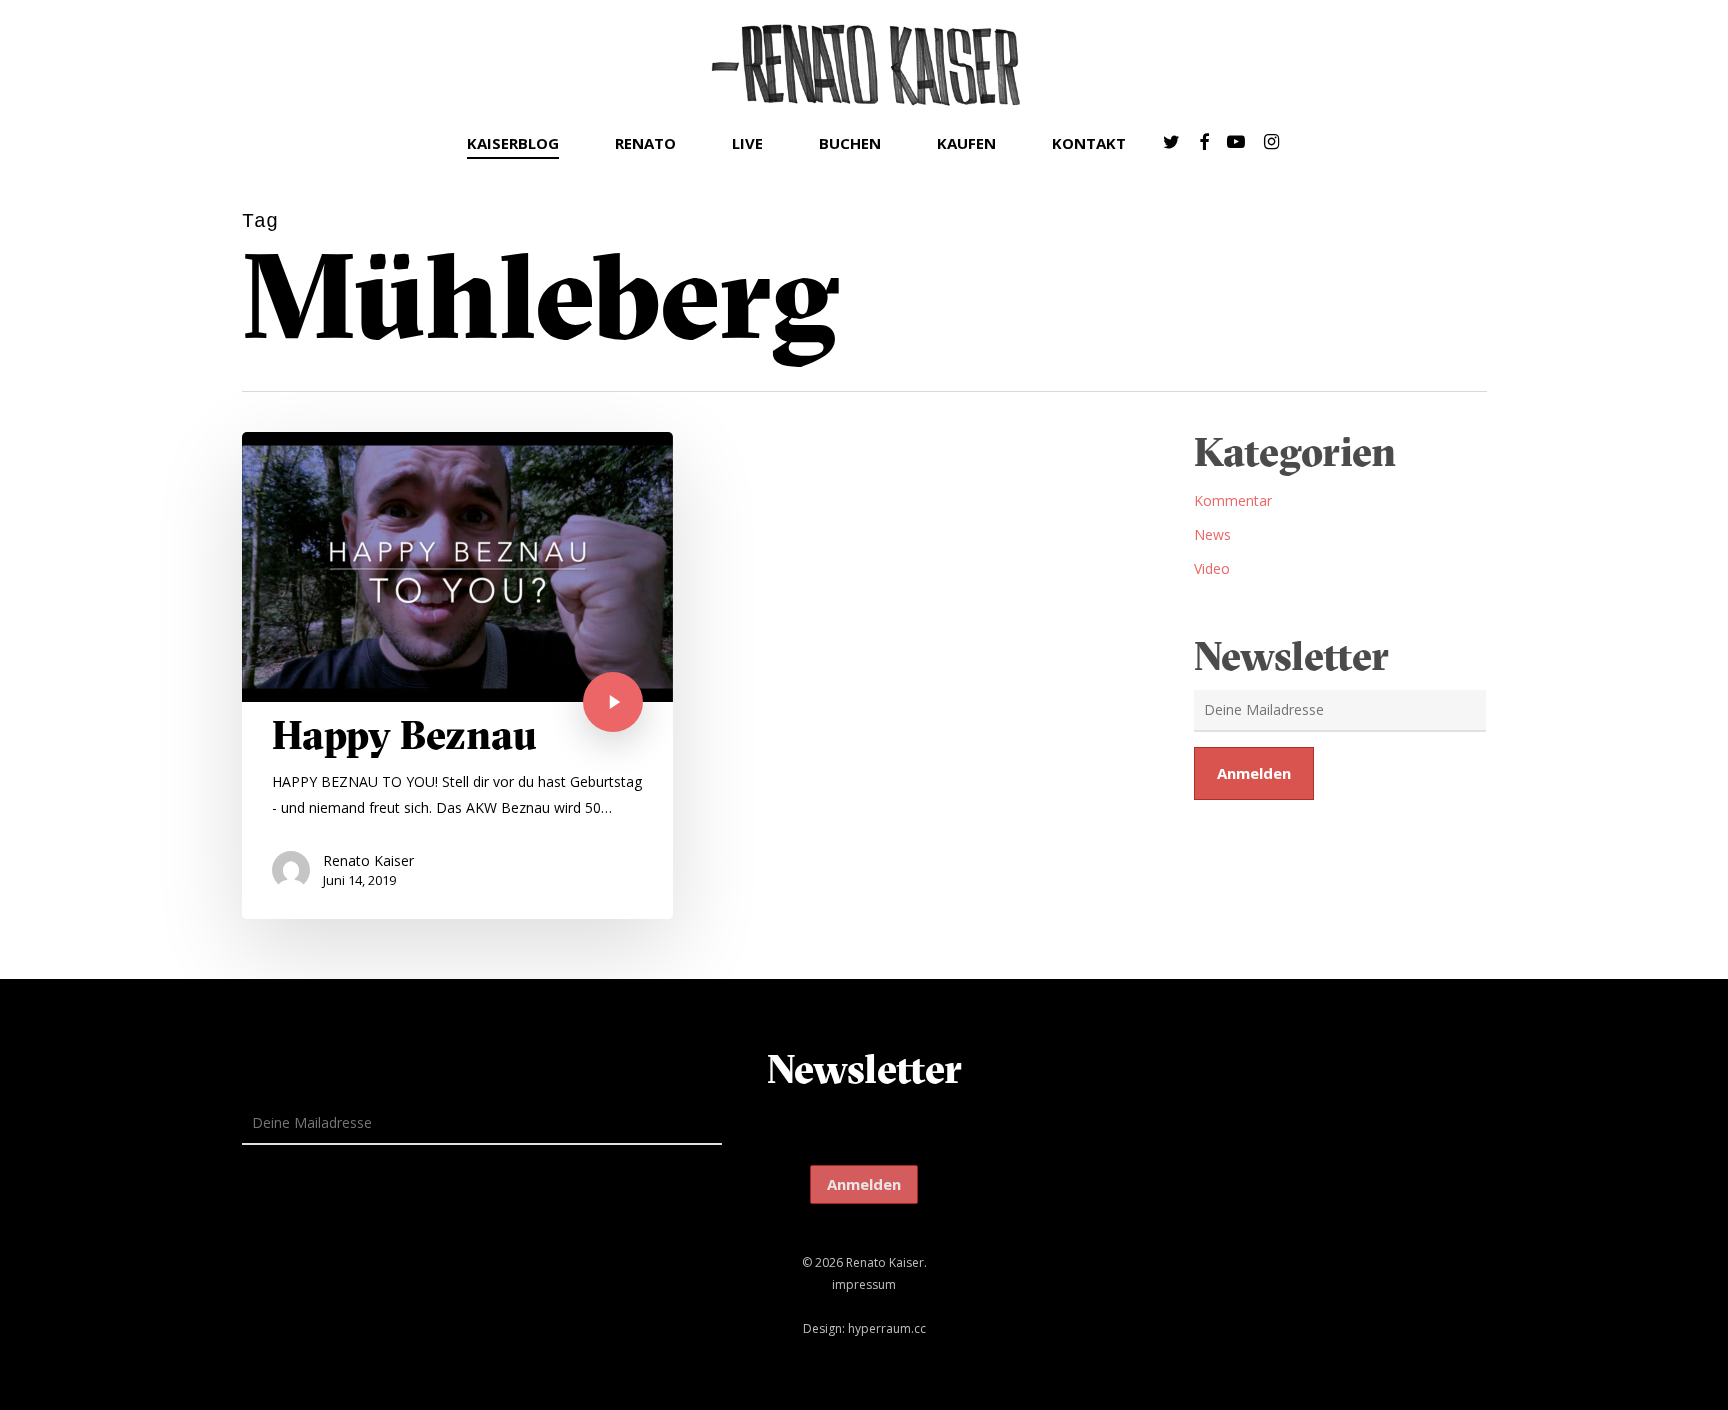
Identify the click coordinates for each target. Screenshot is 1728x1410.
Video (1212, 568)
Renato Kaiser (368, 860)
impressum (864, 1284)
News (1212, 534)
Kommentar (1233, 500)
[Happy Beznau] (458, 675)
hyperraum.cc (887, 1328)
